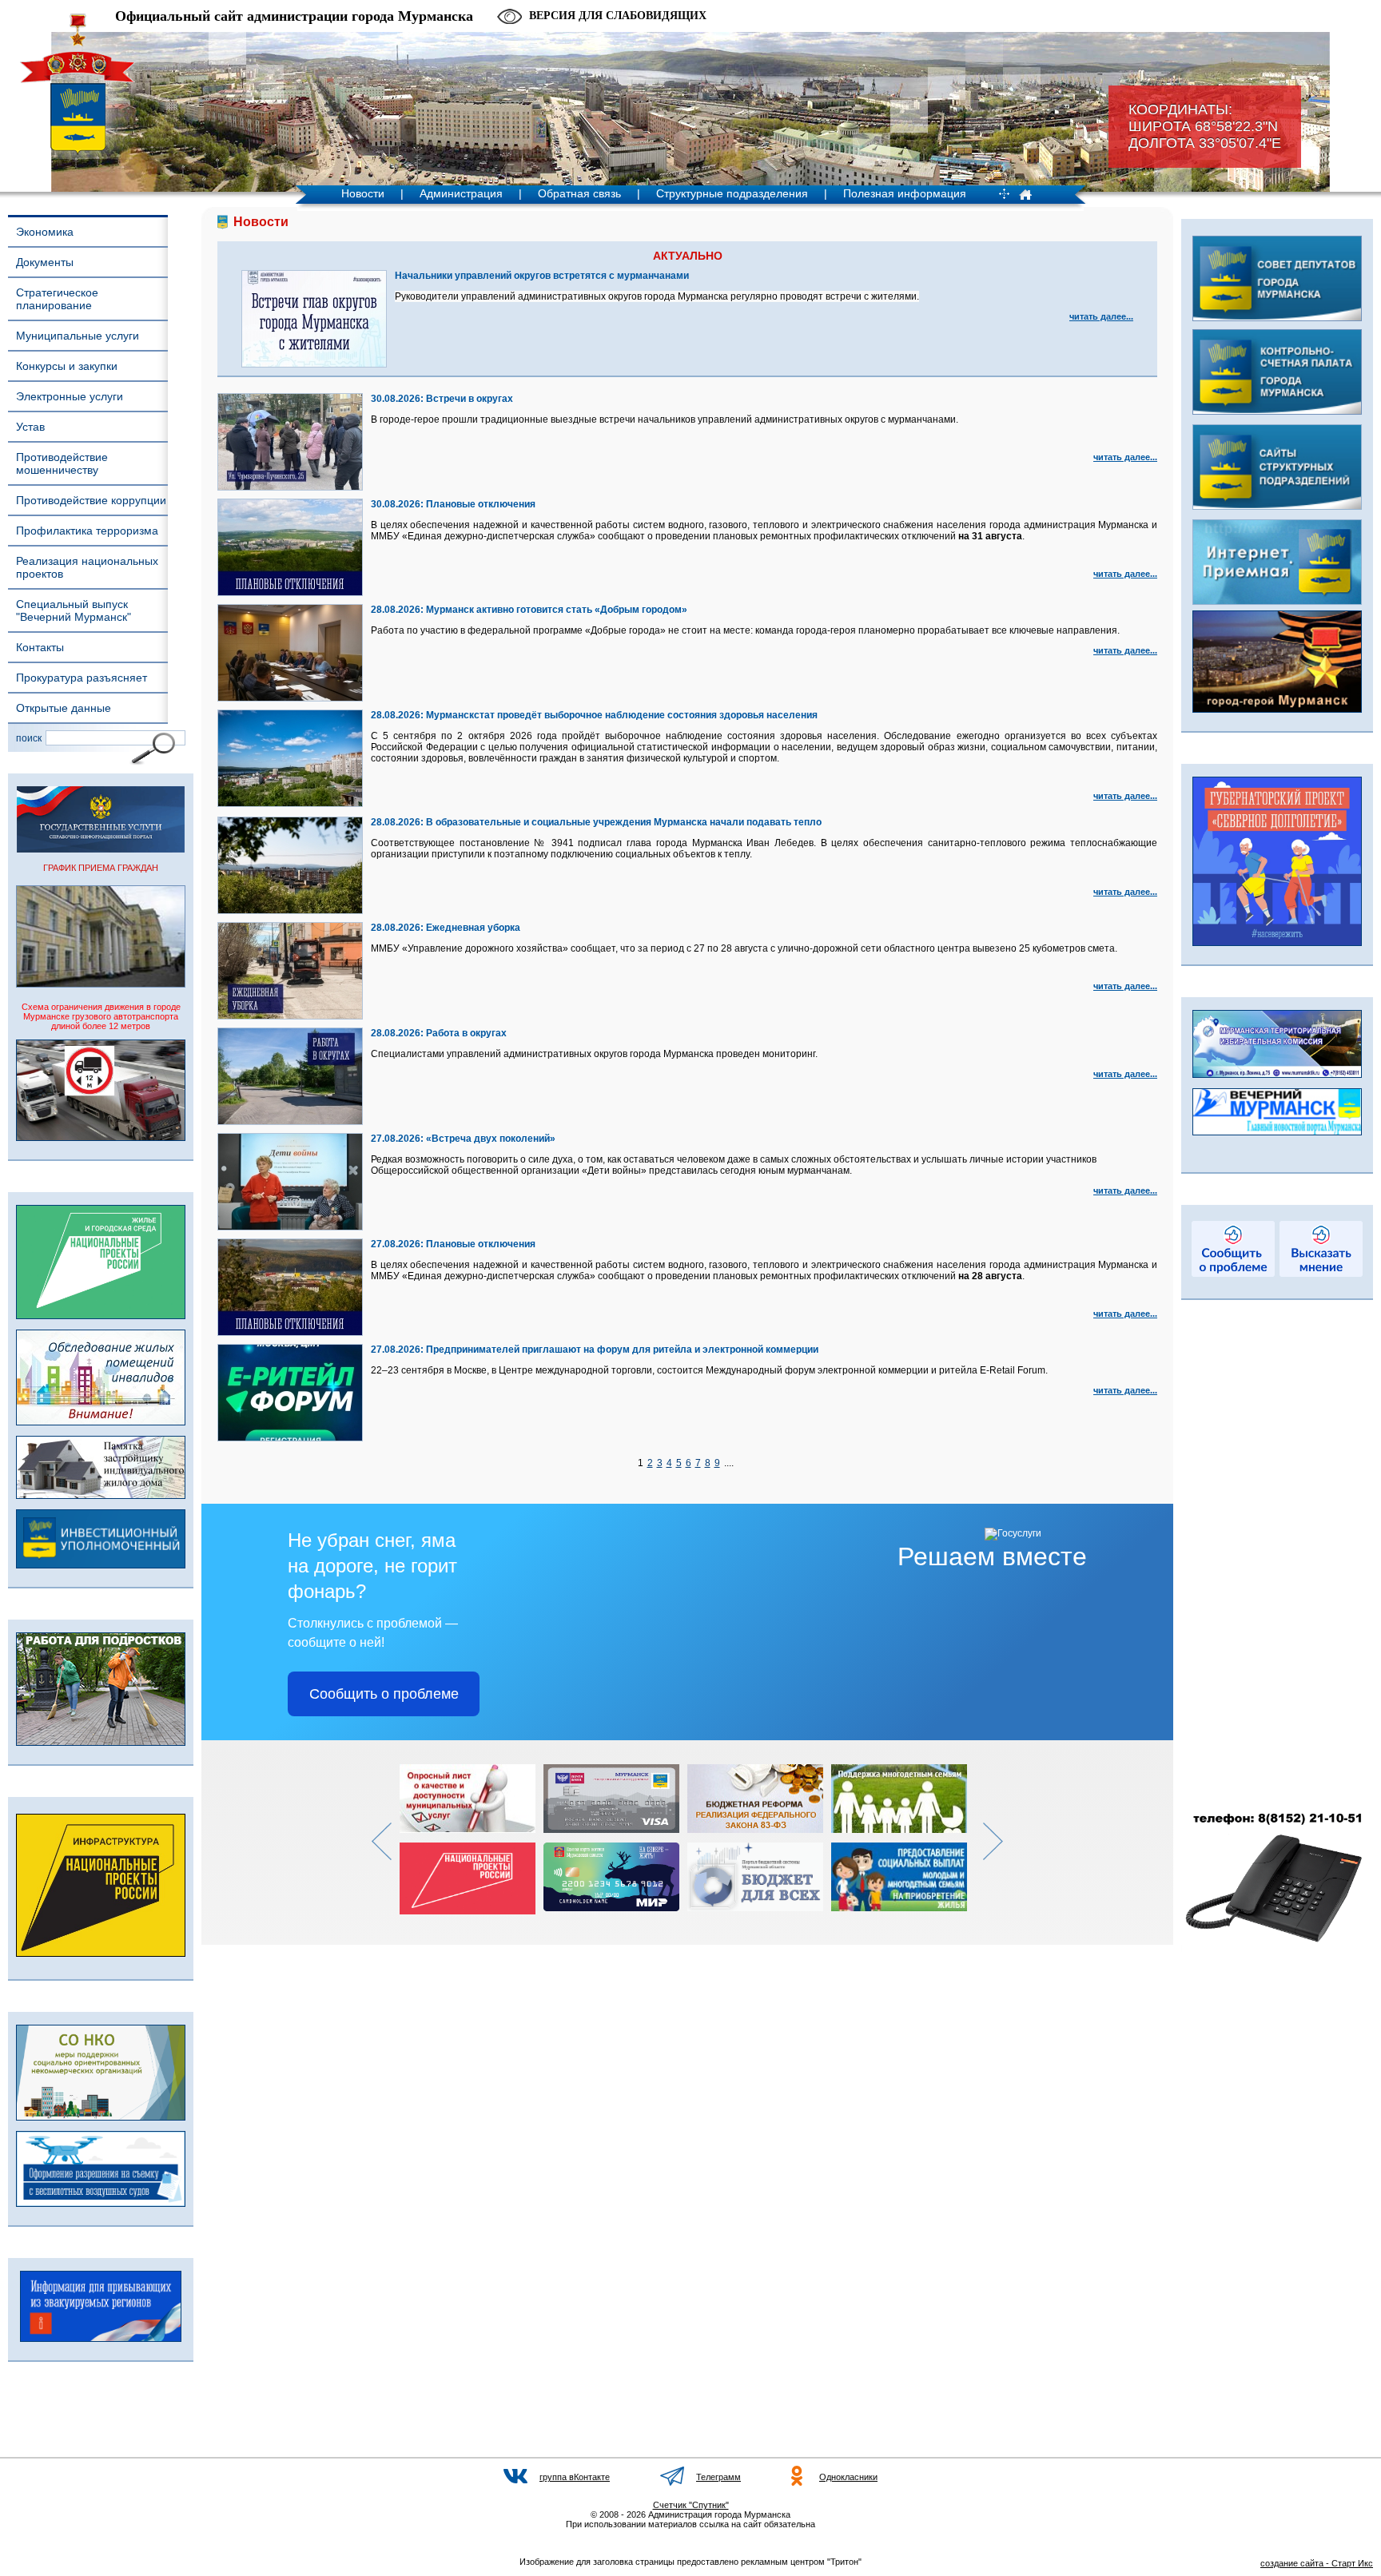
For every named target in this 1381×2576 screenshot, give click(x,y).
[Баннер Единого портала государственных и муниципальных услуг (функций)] (101, 849)
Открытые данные (64, 708)
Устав (30, 427)
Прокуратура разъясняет (82, 678)
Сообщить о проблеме (384, 1694)
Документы (45, 262)
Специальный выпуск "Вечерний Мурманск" (74, 610)
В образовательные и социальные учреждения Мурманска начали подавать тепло (624, 822)
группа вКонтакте (575, 2477)
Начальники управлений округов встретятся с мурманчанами (542, 276)
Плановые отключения (481, 504)
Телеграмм (718, 2477)
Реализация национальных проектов (87, 567)
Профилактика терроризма (87, 531)
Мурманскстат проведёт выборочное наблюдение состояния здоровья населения (622, 715)
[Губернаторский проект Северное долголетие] (1277, 943)
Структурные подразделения (732, 193)
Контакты (40, 647)
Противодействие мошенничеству (62, 463)
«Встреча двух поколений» (491, 1139)
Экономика (45, 232)
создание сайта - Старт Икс (1317, 2563)
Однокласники (848, 2477)
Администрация (461, 193)
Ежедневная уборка (473, 928)
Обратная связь (579, 193)
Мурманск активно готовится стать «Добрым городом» (557, 610)
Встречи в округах (470, 399)
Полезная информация (905, 193)
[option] (472, 1839)
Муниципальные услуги (78, 336)
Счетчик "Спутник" (691, 2505)
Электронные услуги (70, 396)
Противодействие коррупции (91, 500)
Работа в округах (466, 1033)
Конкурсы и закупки (67, 366)
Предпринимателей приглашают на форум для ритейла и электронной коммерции (622, 1350)
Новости (363, 193)
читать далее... (1101, 316)
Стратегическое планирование (57, 299)
